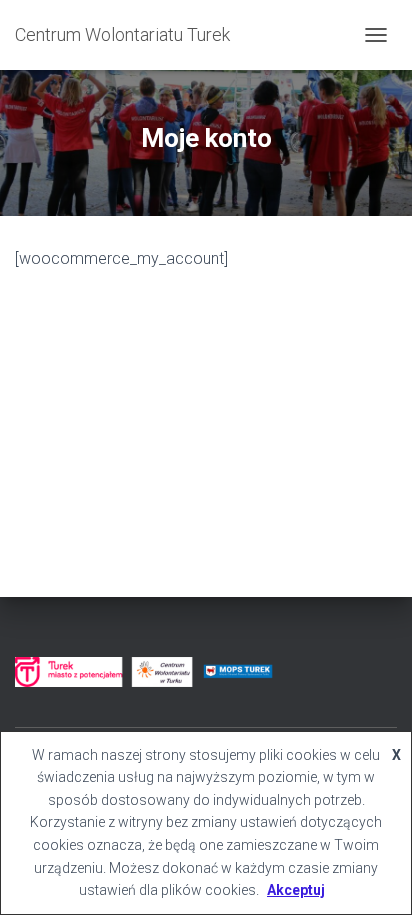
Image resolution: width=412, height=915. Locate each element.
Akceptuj (296, 890)
